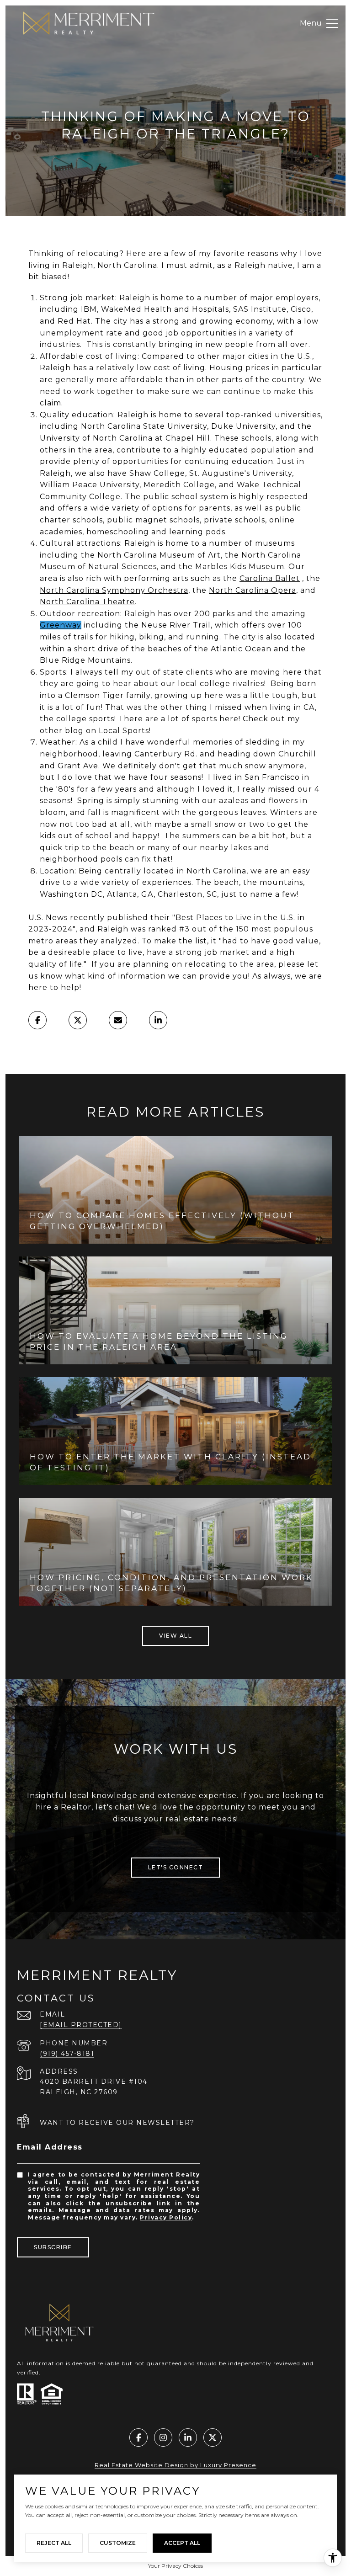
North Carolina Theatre (87, 602)
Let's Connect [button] (176, 1867)
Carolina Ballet (270, 578)
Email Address (50, 2147)
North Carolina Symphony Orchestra (114, 590)
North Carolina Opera (253, 590)
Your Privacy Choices (175, 2566)
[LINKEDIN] (188, 2438)
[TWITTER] (213, 2438)
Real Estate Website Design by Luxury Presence (175, 2465)
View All (175, 1636)
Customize (118, 2543)
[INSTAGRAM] (163, 2438)
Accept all (182, 2543)
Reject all (54, 2543)
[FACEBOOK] (138, 2438)
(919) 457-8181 (67, 2054)
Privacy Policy (166, 2217)
